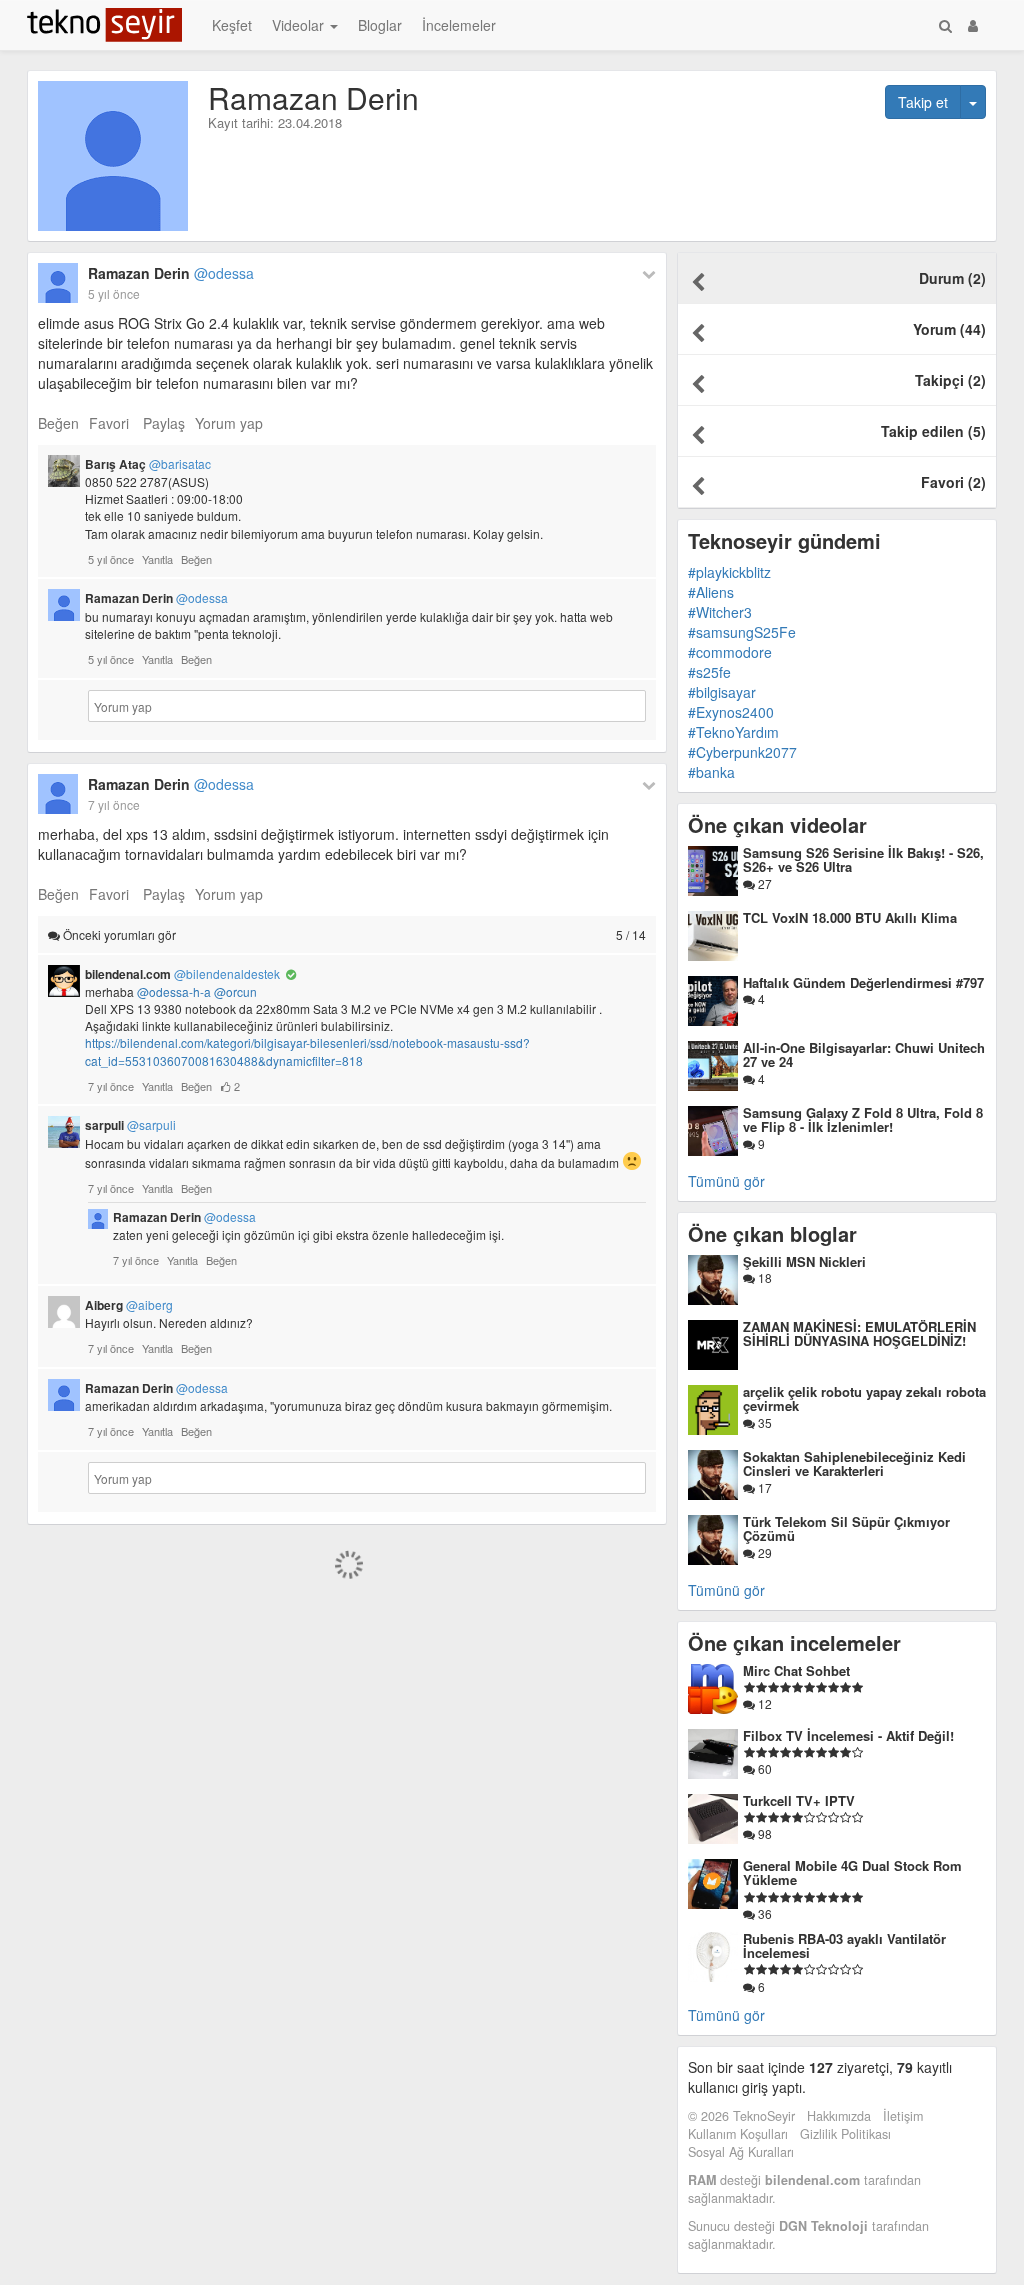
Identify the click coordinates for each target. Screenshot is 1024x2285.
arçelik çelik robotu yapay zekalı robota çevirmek (864, 1398)
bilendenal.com (182, 974)
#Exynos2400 (731, 712)
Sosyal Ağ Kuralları (741, 2152)
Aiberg (129, 1305)
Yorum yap (229, 423)
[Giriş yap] (973, 25)
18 (763, 1277)
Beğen (58, 423)
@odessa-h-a (174, 991)
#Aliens (711, 592)
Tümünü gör (726, 1181)
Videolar (300, 25)
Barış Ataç (148, 464)
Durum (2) (952, 278)
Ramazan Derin (171, 273)
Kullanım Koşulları (738, 2134)
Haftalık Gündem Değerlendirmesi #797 (863, 982)
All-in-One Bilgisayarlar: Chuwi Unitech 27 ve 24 (864, 1054)
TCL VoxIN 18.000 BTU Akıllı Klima (850, 917)
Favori (109, 423)
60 (763, 1768)
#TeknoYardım (733, 732)
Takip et (923, 102)
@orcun (235, 991)
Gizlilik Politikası (845, 2134)
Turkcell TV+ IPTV (799, 1800)
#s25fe (709, 672)
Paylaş (164, 423)
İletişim (903, 2116)
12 (763, 1703)
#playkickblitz (729, 572)
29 (763, 1552)
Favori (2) (953, 482)
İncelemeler (459, 25)
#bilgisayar (722, 692)
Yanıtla (157, 559)
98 (763, 1833)
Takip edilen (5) (933, 431)
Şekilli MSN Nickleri (804, 1261)
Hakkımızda (839, 2116)
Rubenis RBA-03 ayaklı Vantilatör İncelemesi (844, 1945)
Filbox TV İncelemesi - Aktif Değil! (848, 1735)
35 (763, 1422)
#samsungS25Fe (742, 632)
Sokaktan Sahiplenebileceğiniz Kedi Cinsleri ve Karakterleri (854, 1463)
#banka (711, 772)
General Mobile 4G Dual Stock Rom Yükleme (852, 1872)
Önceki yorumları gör (353, 934)
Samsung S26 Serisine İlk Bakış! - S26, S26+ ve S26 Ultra (863, 859)
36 (763, 1913)
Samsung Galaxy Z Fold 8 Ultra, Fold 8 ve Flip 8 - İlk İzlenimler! (863, 1119)
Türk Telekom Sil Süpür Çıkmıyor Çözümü (846, 1528)
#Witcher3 (720, 612)
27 (763, 883)
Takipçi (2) (950, 380)
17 (763, 1487)
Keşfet (232, 25)
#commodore (730, 652)
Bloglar (380, 25)
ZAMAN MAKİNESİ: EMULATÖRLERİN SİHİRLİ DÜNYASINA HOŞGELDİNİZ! (859, 1333)
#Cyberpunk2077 (742, 752)
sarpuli (130, 1125)
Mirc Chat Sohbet (796, 1670)
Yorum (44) (949, 329)
